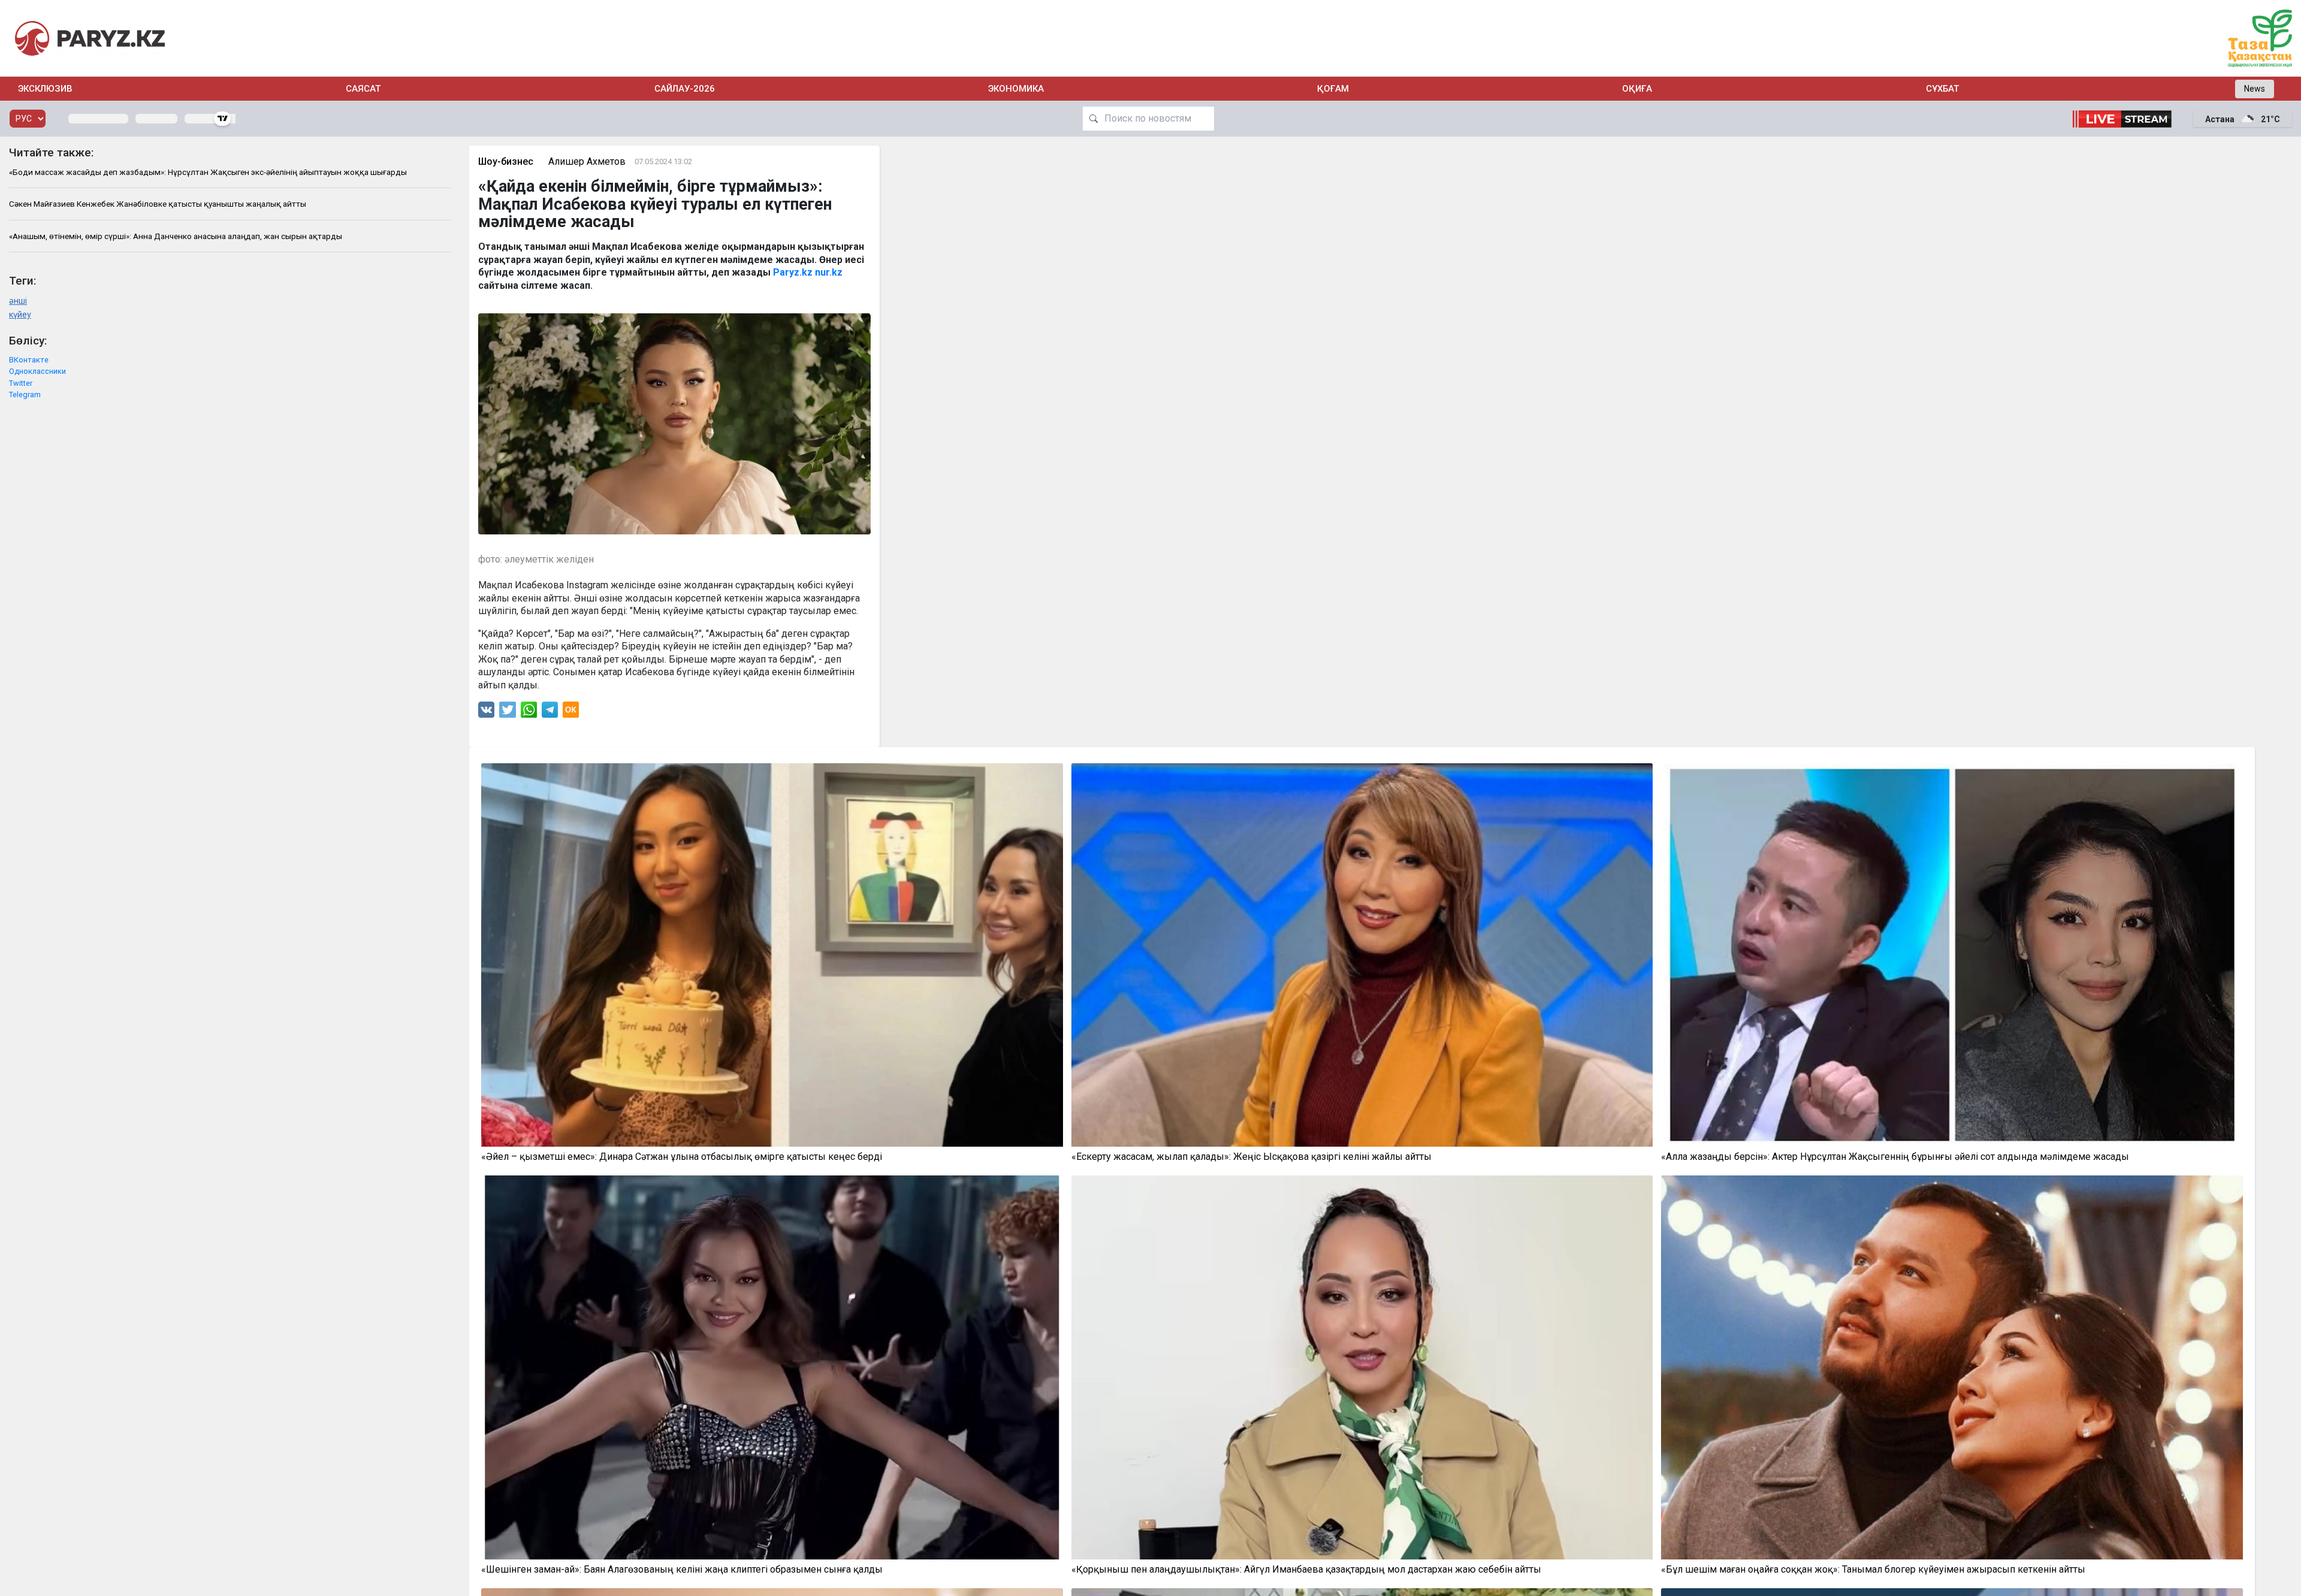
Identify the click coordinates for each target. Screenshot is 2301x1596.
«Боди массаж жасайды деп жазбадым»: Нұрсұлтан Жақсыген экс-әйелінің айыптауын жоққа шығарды (208, 172)
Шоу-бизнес (506, 161)
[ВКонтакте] (486, 713)
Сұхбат (1942, 89)
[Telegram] (550, 713)
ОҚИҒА (1637, 89)
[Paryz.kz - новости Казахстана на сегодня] (90, 38)
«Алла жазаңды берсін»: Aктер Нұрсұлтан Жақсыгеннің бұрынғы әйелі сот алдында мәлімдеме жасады (1895, 1157)
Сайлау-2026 (685, 89)
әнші (18, 301)
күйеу (20, 315)
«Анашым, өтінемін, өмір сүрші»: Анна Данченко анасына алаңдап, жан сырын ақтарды (176, 236)
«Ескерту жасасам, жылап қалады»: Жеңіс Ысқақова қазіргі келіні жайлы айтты (1251, 1157)
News (2255, 89)
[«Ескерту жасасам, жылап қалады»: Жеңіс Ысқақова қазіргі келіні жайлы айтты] (1362, 955)
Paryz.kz (793, 272)
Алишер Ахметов (587, 161)
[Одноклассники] (571, 713)
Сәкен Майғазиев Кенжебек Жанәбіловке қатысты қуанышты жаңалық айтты (158, 204)
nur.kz (829, 272)
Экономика (1016, 89)
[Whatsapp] (529, 713)
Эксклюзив (45, 89)
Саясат (363, 89)
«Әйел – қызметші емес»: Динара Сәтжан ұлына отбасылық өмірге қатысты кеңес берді (682, 1157)
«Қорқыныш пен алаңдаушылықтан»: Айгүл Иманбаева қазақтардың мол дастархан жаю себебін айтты (1306, 1570)
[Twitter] (508, 713)
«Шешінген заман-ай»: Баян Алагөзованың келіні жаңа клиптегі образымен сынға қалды (682, 1570)
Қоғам (1333, 89)
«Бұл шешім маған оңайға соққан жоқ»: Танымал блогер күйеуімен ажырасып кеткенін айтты (1873, 1570)
